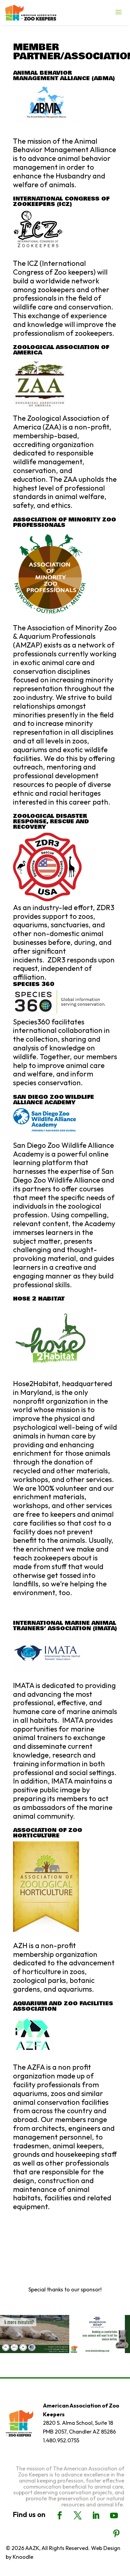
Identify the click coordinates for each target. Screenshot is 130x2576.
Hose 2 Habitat (39, 1299)
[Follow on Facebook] (60, 2516)
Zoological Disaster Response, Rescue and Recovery (51, 821)
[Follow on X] (78, 2516)
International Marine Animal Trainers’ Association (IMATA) (65, 1626)
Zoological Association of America (61, 350)
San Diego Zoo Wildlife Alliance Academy (54, 1100)
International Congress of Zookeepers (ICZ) (61, 201)
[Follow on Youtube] (114, 2516)
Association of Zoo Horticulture (48, 1833)
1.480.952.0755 (61, 2440)
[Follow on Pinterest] (116, 2534)
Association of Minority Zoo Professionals (65, 522)
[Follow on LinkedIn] (96, 2516)
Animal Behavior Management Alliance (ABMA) (64, 76)
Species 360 (34, 984)
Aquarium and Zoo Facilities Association (63, 2006)
